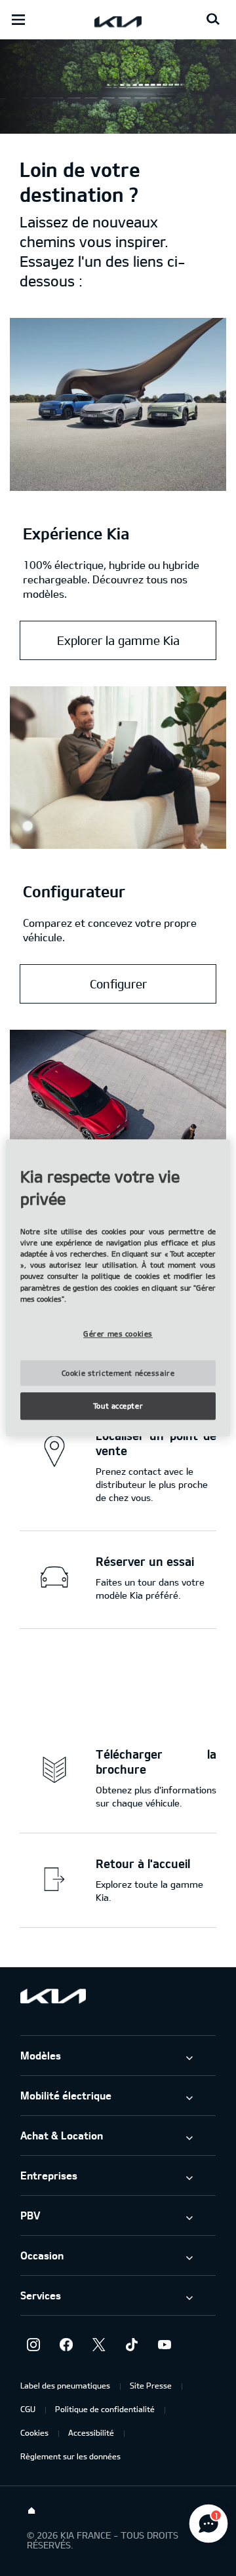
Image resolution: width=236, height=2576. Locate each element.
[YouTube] (165, 2345)
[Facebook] (66, 2345)
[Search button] (213, 20)
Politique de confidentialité (105, 2409)
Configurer (118, 984)
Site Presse (151, 2385)
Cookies (34, 2432)
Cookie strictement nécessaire (118, 1373)
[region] (118, 1288)
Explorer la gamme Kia (118, 640)
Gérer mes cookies (118, 1334)
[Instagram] (33, 2345)
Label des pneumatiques (65, 2385)
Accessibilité (91, 2432)
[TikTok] (132, 2345)
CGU (28, 2409)
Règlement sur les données (70, 2456)
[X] (99, 2345)
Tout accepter (118, 1406)
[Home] (31, 2511)
